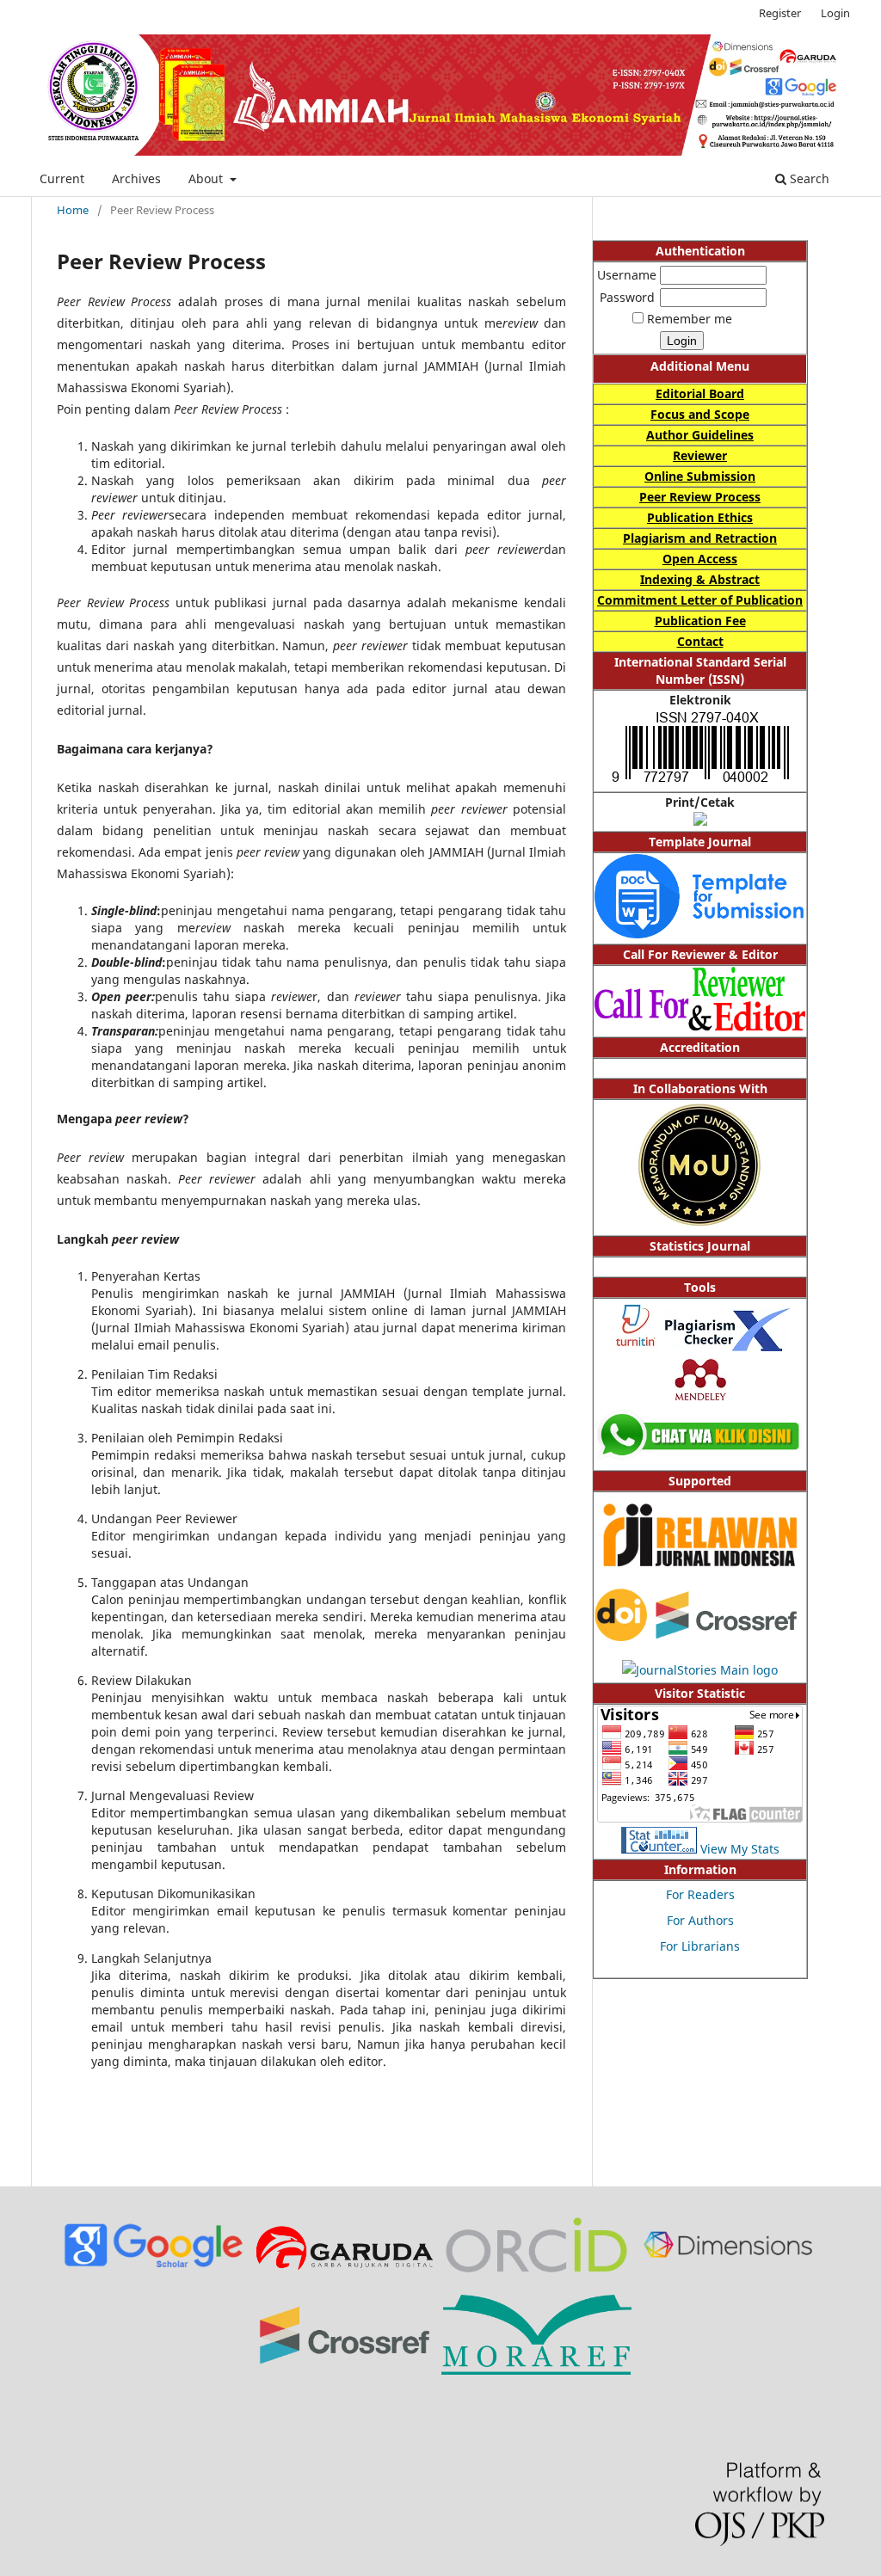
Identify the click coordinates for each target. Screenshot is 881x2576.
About (207, 178)
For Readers (700, 1894)
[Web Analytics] (659, 1849)
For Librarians (700, 1946)
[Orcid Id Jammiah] (536, 2273)
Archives (136, 178)
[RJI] (700, 1576)
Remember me (690, 319)
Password (627, 297)
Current (62, 178)
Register (780, 13)
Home (73, 210)
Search (808, 178)
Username (627, 275)
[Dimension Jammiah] (728, 2269)
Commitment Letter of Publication (700, 600)
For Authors (700, 1920)
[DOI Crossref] (700, 1636)
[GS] (153, 2268)
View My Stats (740, 1849)
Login (835, 13)
